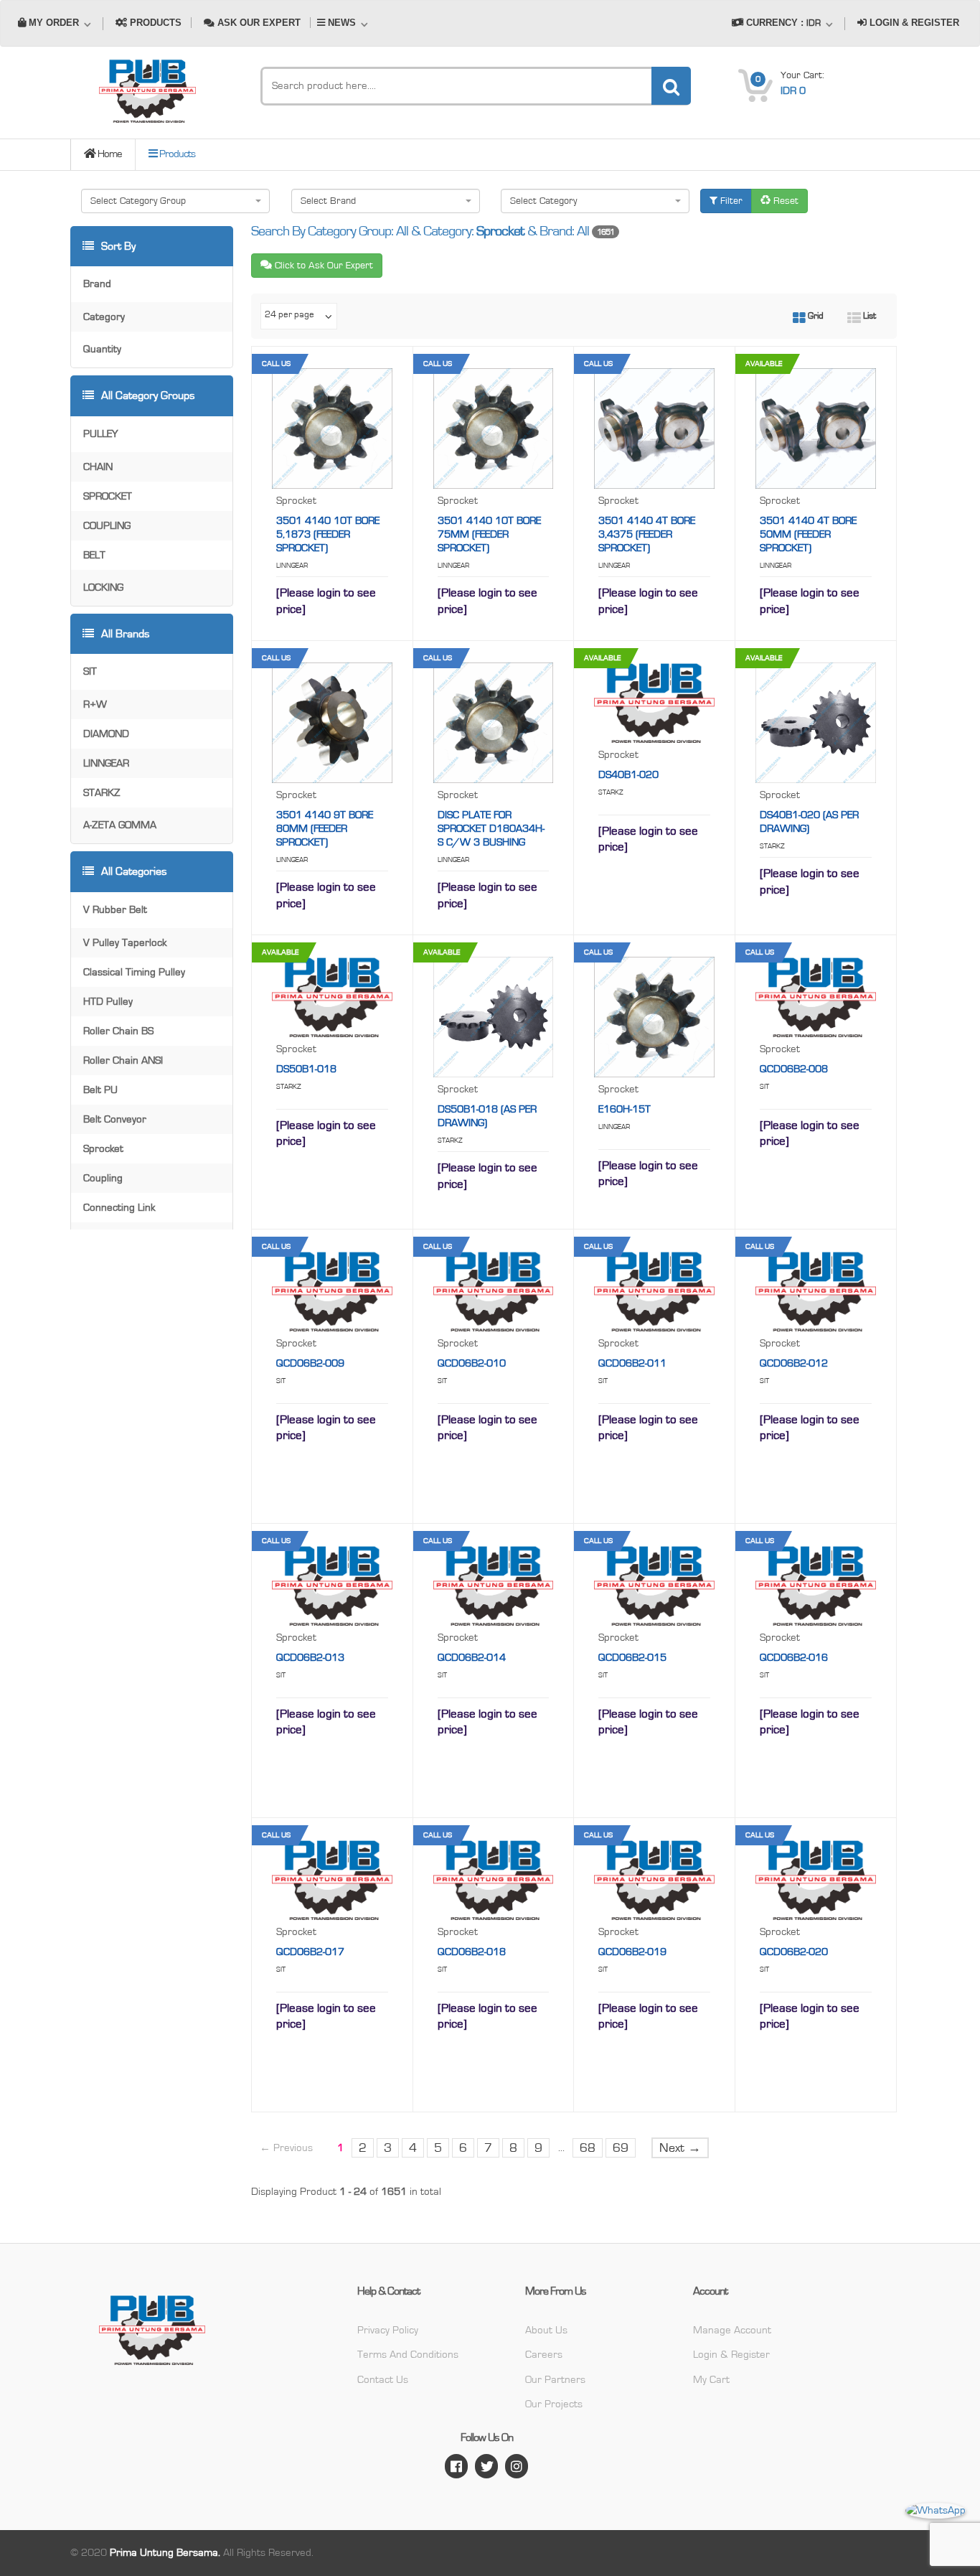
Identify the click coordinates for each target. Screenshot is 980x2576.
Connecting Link (119, 1208)
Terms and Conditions (408, 2355)
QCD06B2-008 (794, 1069)
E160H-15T (625, 1109)
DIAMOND (106, 734)
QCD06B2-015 (632, 1658)
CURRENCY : (782, 23)
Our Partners (555, 2380)
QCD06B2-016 (794, 1658)
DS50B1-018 (306, 1069)
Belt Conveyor (115, 1119)
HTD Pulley (108, 1002)
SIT (90, 671)
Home (109, 154)
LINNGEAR (106, 763)
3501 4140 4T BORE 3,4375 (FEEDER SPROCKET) (647, 534)
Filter (730, 201)
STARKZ (102, 793)
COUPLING (107, 526)
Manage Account (732, 2330)
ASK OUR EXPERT (258, 23)
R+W (95, 704)
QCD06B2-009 (310, 1363)
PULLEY (100, 434)
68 (588, 2148)
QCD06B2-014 (472, 1658)
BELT (94, 555)
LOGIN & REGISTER (913, 23)
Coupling (103, 1178)
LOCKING (103, 587)
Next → (680, 2148)
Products (176, 154)
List (868, 316)
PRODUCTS (154, 23)
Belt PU (100, 1090)
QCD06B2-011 (632, 1363)
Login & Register (731, 2355)
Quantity (102, 349)
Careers (544, 2355)
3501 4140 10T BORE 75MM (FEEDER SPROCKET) (489, 534)
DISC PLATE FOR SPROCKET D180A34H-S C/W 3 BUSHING (491, 829)
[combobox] (175, 201)
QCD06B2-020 (794, 1952)
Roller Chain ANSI (123, 1060)
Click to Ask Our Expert (322, 266)
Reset (785, 201)
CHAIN (98, 467)
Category (104, 317)
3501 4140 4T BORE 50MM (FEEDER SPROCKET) (808, 534)
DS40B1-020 (628, 775)
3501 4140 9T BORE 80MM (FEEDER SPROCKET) (325, 829)
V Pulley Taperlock (125, 943)
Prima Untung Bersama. (165, 2553)
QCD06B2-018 (472, 1952)
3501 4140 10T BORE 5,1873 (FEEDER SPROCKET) (328, 534)
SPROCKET (108, 496)
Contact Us (383, 2380)
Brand (97, 284)
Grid (815, 316)
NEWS (342, 23)
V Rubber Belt (115, 910)
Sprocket (103, 1149)
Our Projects (554, 2404)
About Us (546, 2330)
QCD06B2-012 (794, 1363)
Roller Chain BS (118, 1031)
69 (621, 2148)
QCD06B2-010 (472, 1363)
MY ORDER (54, 23)
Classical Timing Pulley (134, 972)
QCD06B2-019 (632, 1952)
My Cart (711, 2380)
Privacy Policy (388, 2330)
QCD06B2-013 (310, 1658)
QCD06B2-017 (310, 1952)
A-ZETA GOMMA (120, 825)
